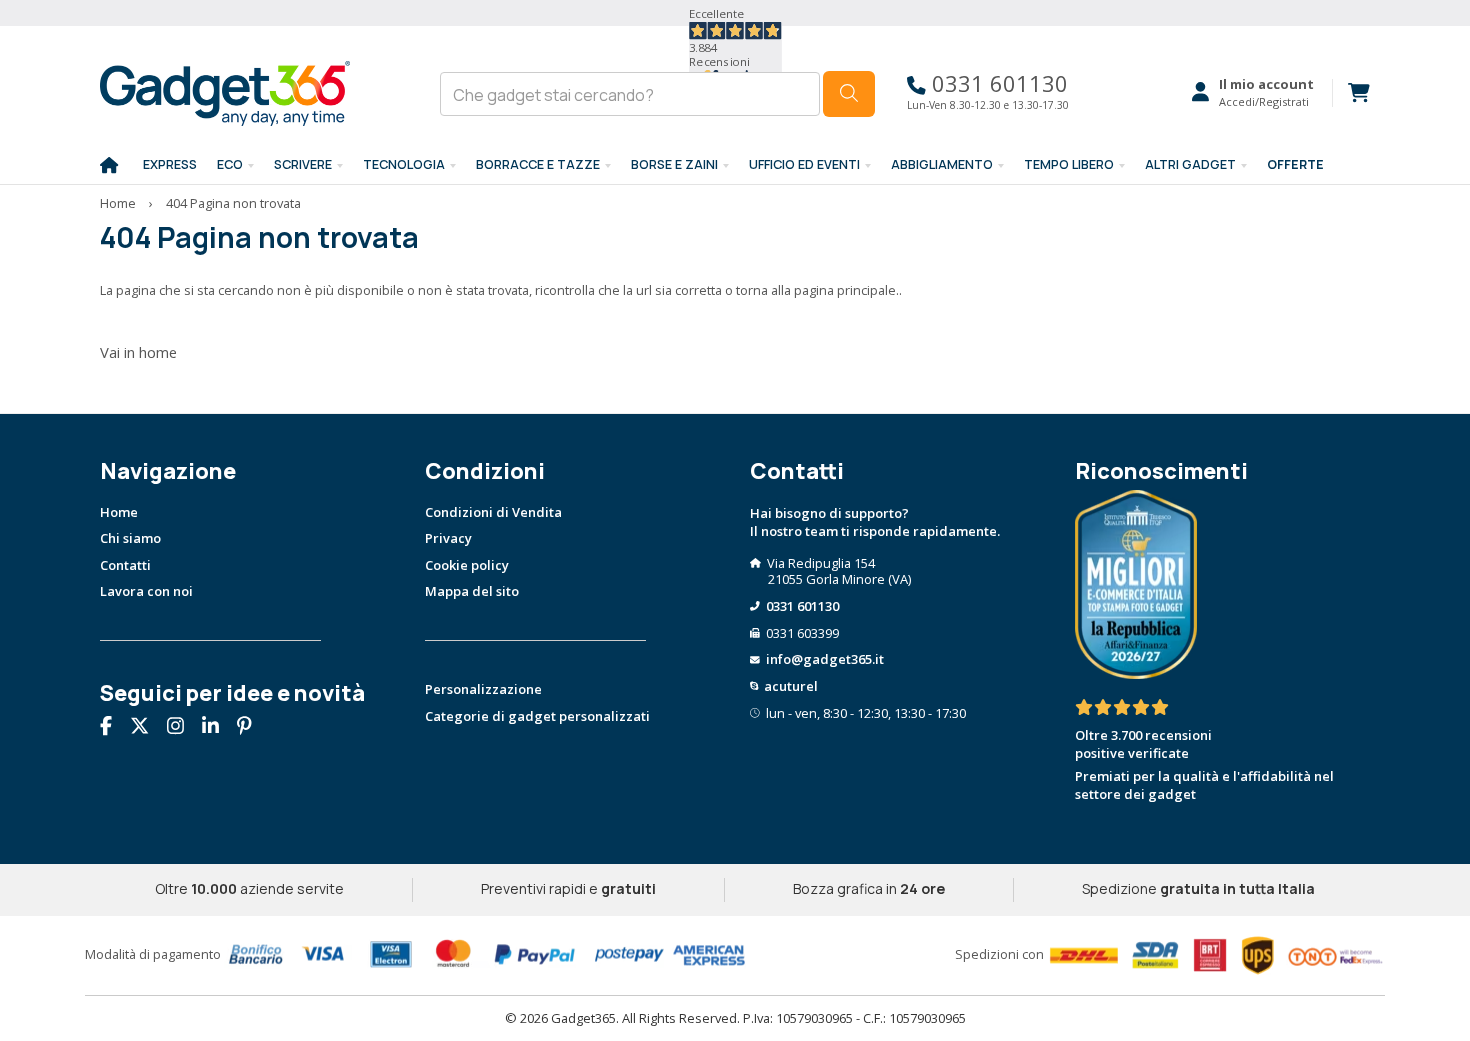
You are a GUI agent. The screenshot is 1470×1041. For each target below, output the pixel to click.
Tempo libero (1069, 164)
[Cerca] (849, 94)
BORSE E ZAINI (674, 164)
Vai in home (138, 352)
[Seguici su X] (147, 728)
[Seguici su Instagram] (183, 728)
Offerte (1295, 164)
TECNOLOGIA (404, 164)
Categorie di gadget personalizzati (537, 716)
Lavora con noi (146, 591)
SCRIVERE (303, 164)
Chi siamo (130, 538)
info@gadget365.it (825, 659)
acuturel (791, 686)
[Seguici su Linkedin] (218, 728)
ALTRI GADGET (1190, 164)
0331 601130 (997, 83)
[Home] (109, 166)
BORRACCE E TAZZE (538, 164)
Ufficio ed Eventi (804, 164)
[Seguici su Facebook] (113, 728)
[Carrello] (1351, 93)
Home (118, 203)
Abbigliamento (942, 164)
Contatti (125, 565)
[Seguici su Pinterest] (252, 728)
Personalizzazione (483, 689)
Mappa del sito (472, 591)
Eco (230, 164)
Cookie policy (467, 565)
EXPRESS (170, 164)
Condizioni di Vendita (493, 512)
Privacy (448, 538)
